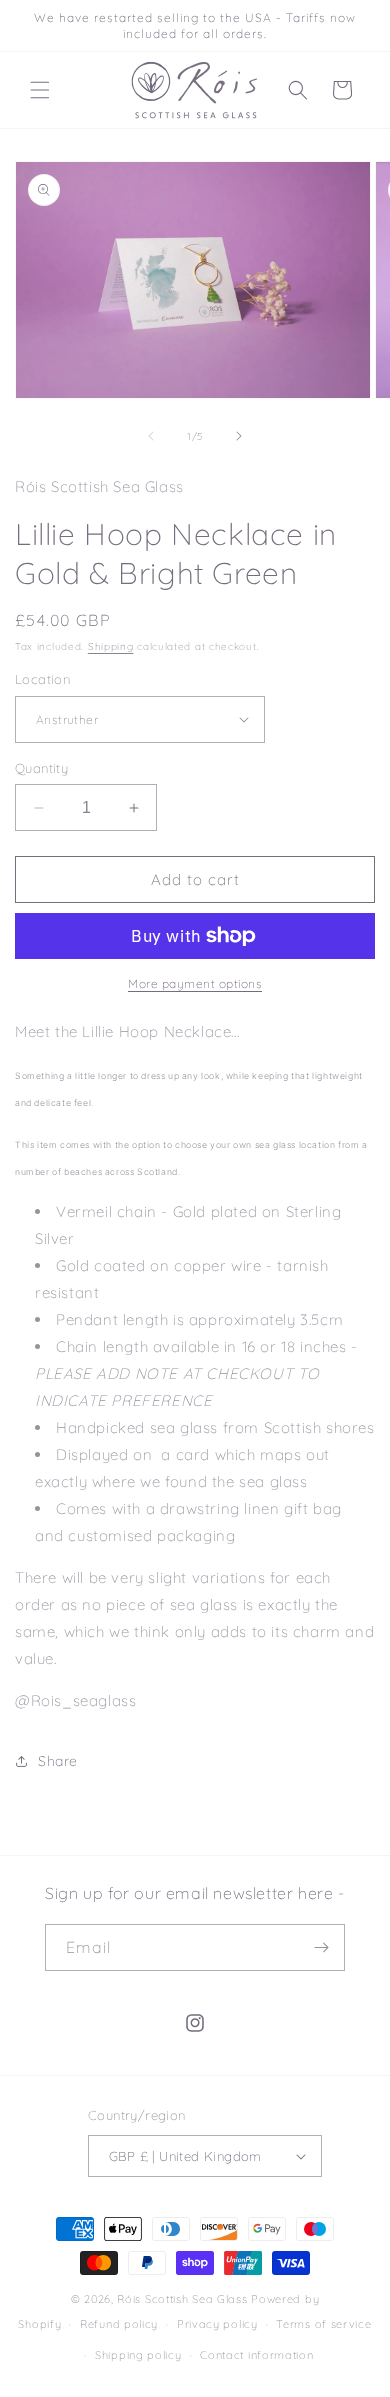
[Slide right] (239, 436)
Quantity (41, 768)
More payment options (195, 983)
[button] (40, 90)
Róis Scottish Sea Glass (182, 2299)
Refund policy (119, 2324)
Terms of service (323, 2324)
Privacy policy (217, 2324)
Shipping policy (138, 2355)
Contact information (256, 2355)
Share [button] (58, 1761)
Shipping (111, 646)
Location (42, 679)
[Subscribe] (322, 1947)
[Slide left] (151, 436)
